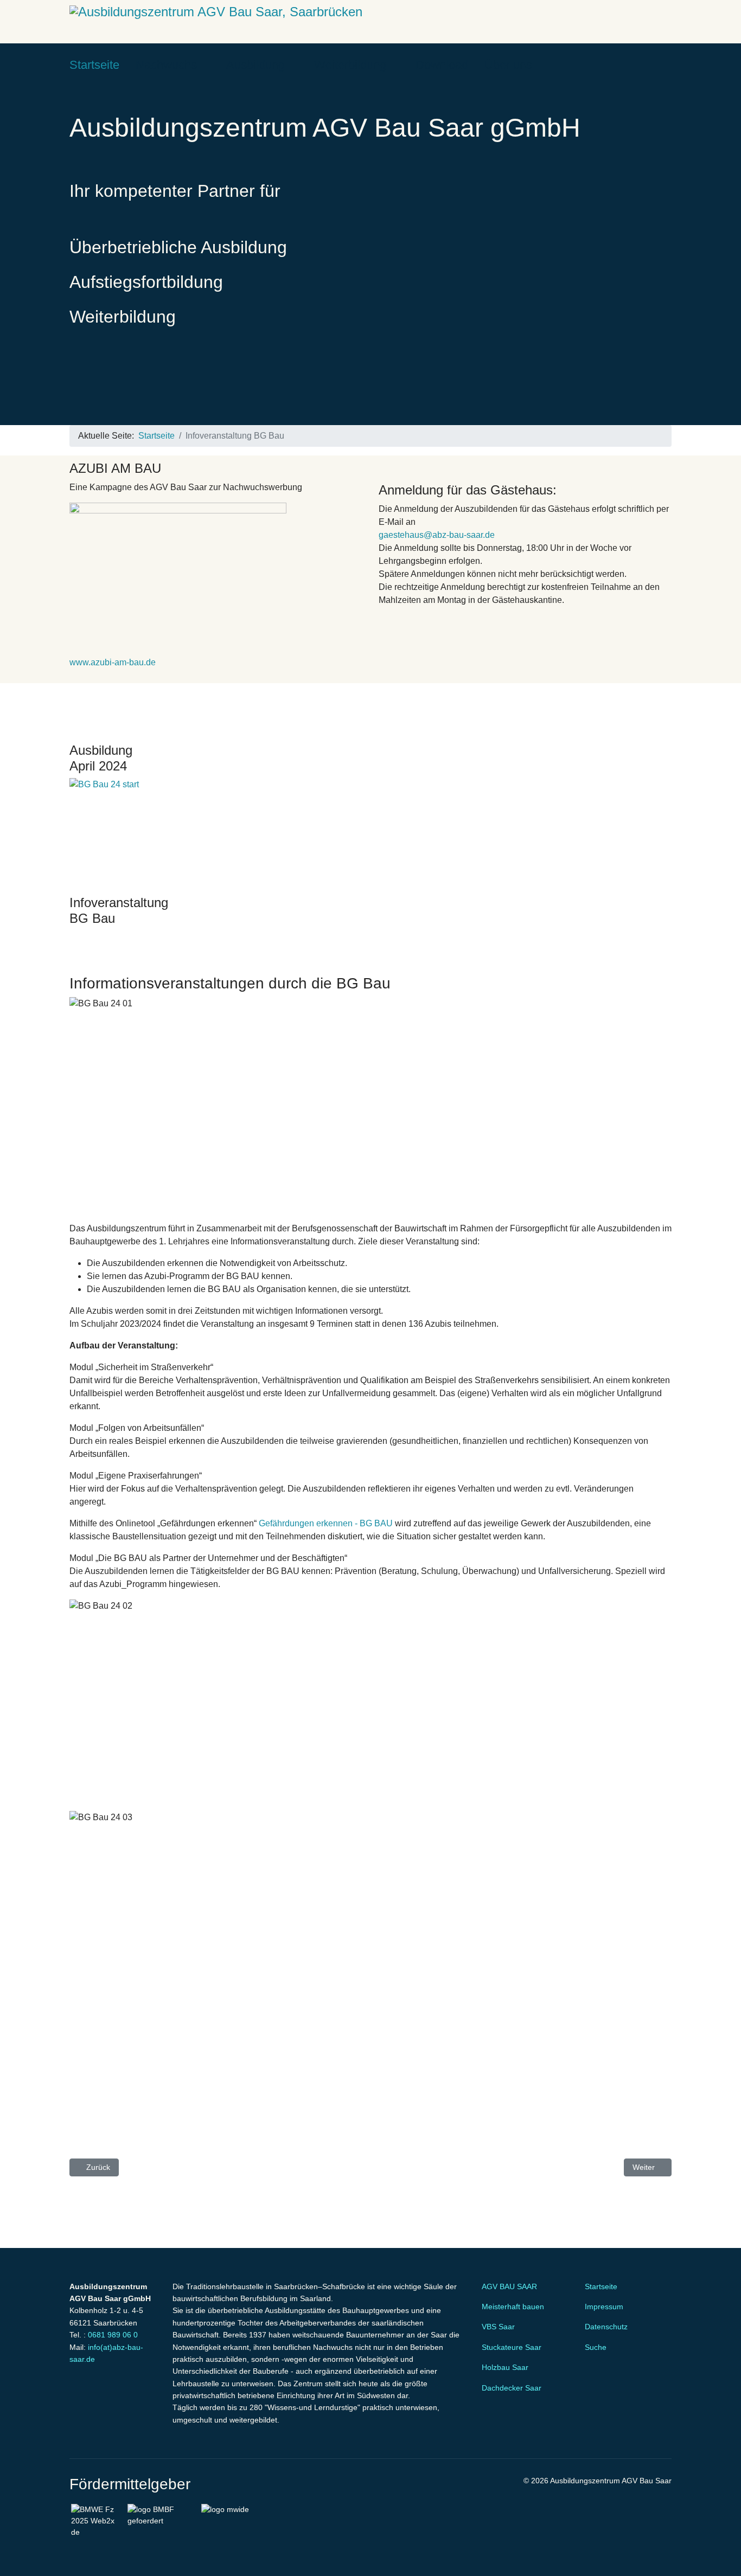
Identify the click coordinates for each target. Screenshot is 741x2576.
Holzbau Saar (505, 2367)
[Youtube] (651, 65)
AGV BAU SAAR (509, 2286)
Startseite (94, 65)
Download (442, 65)
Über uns (508, 65)
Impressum (604, 2307)
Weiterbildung (350, 65)
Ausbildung (255, 65)
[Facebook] (634, 65)
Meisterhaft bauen (513, 2307)
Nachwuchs (166, 65)
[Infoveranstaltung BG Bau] (370, 832)
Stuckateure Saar (512, 2347)
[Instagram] (668, 65)
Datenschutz (606, 2327)
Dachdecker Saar (512, 2388)
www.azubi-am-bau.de (113, 662)
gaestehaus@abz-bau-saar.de (437, 535)
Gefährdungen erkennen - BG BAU (326, 1523)
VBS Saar (498, 2327)
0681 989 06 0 (113, 2335)
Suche (596, 2347)
